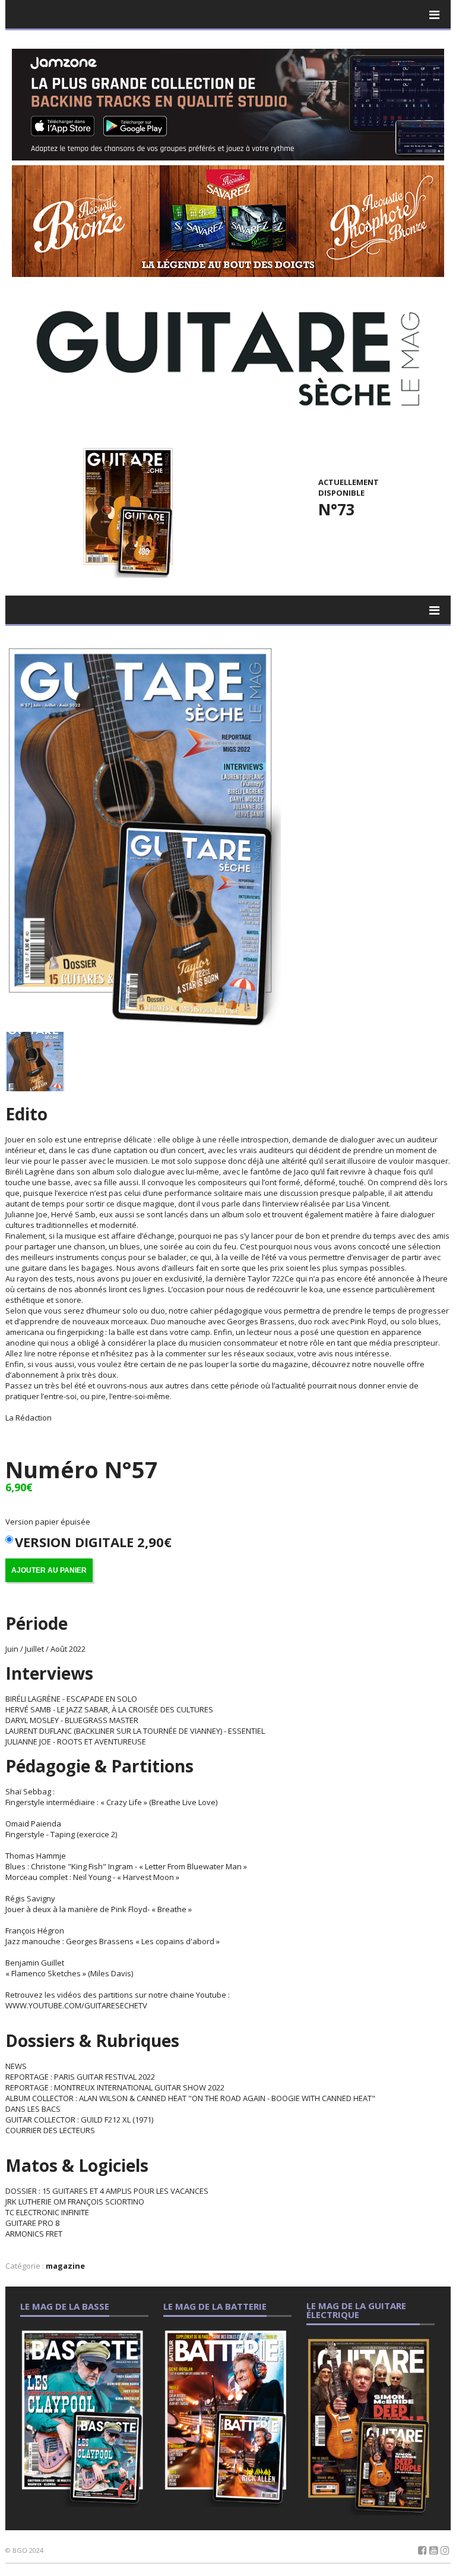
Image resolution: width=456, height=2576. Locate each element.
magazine (65, 2266)
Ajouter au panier (49, 1570)
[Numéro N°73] (126, 511)
